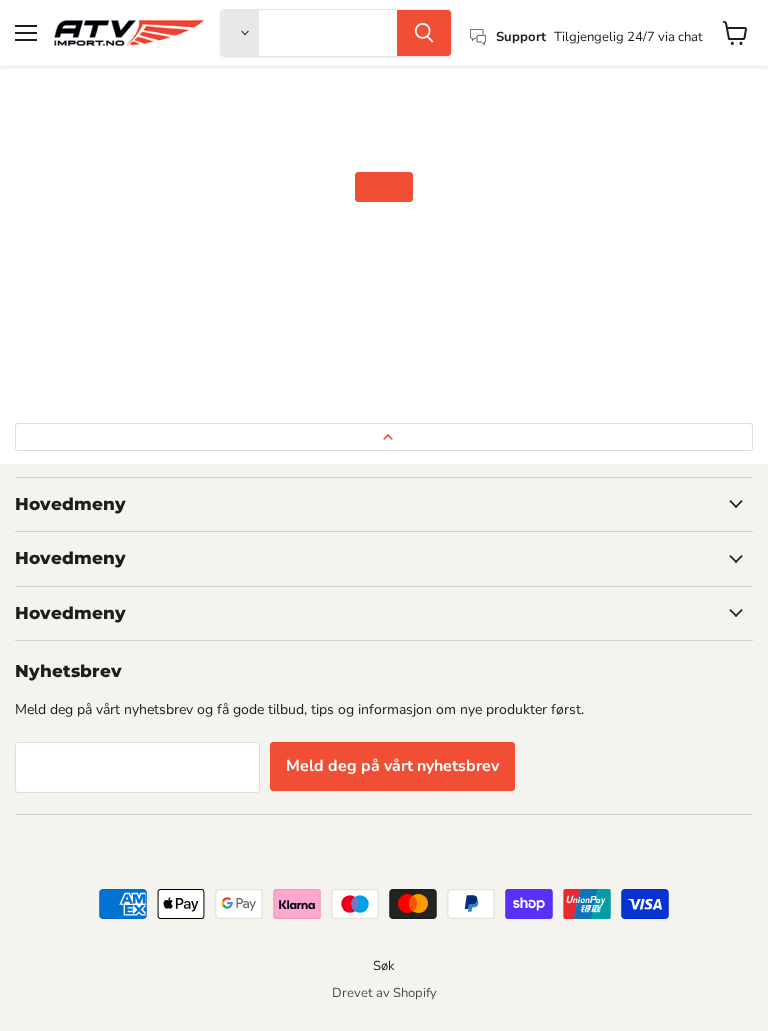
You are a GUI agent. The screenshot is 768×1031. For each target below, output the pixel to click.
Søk (384, 966)
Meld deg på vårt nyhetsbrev (392, 766)
